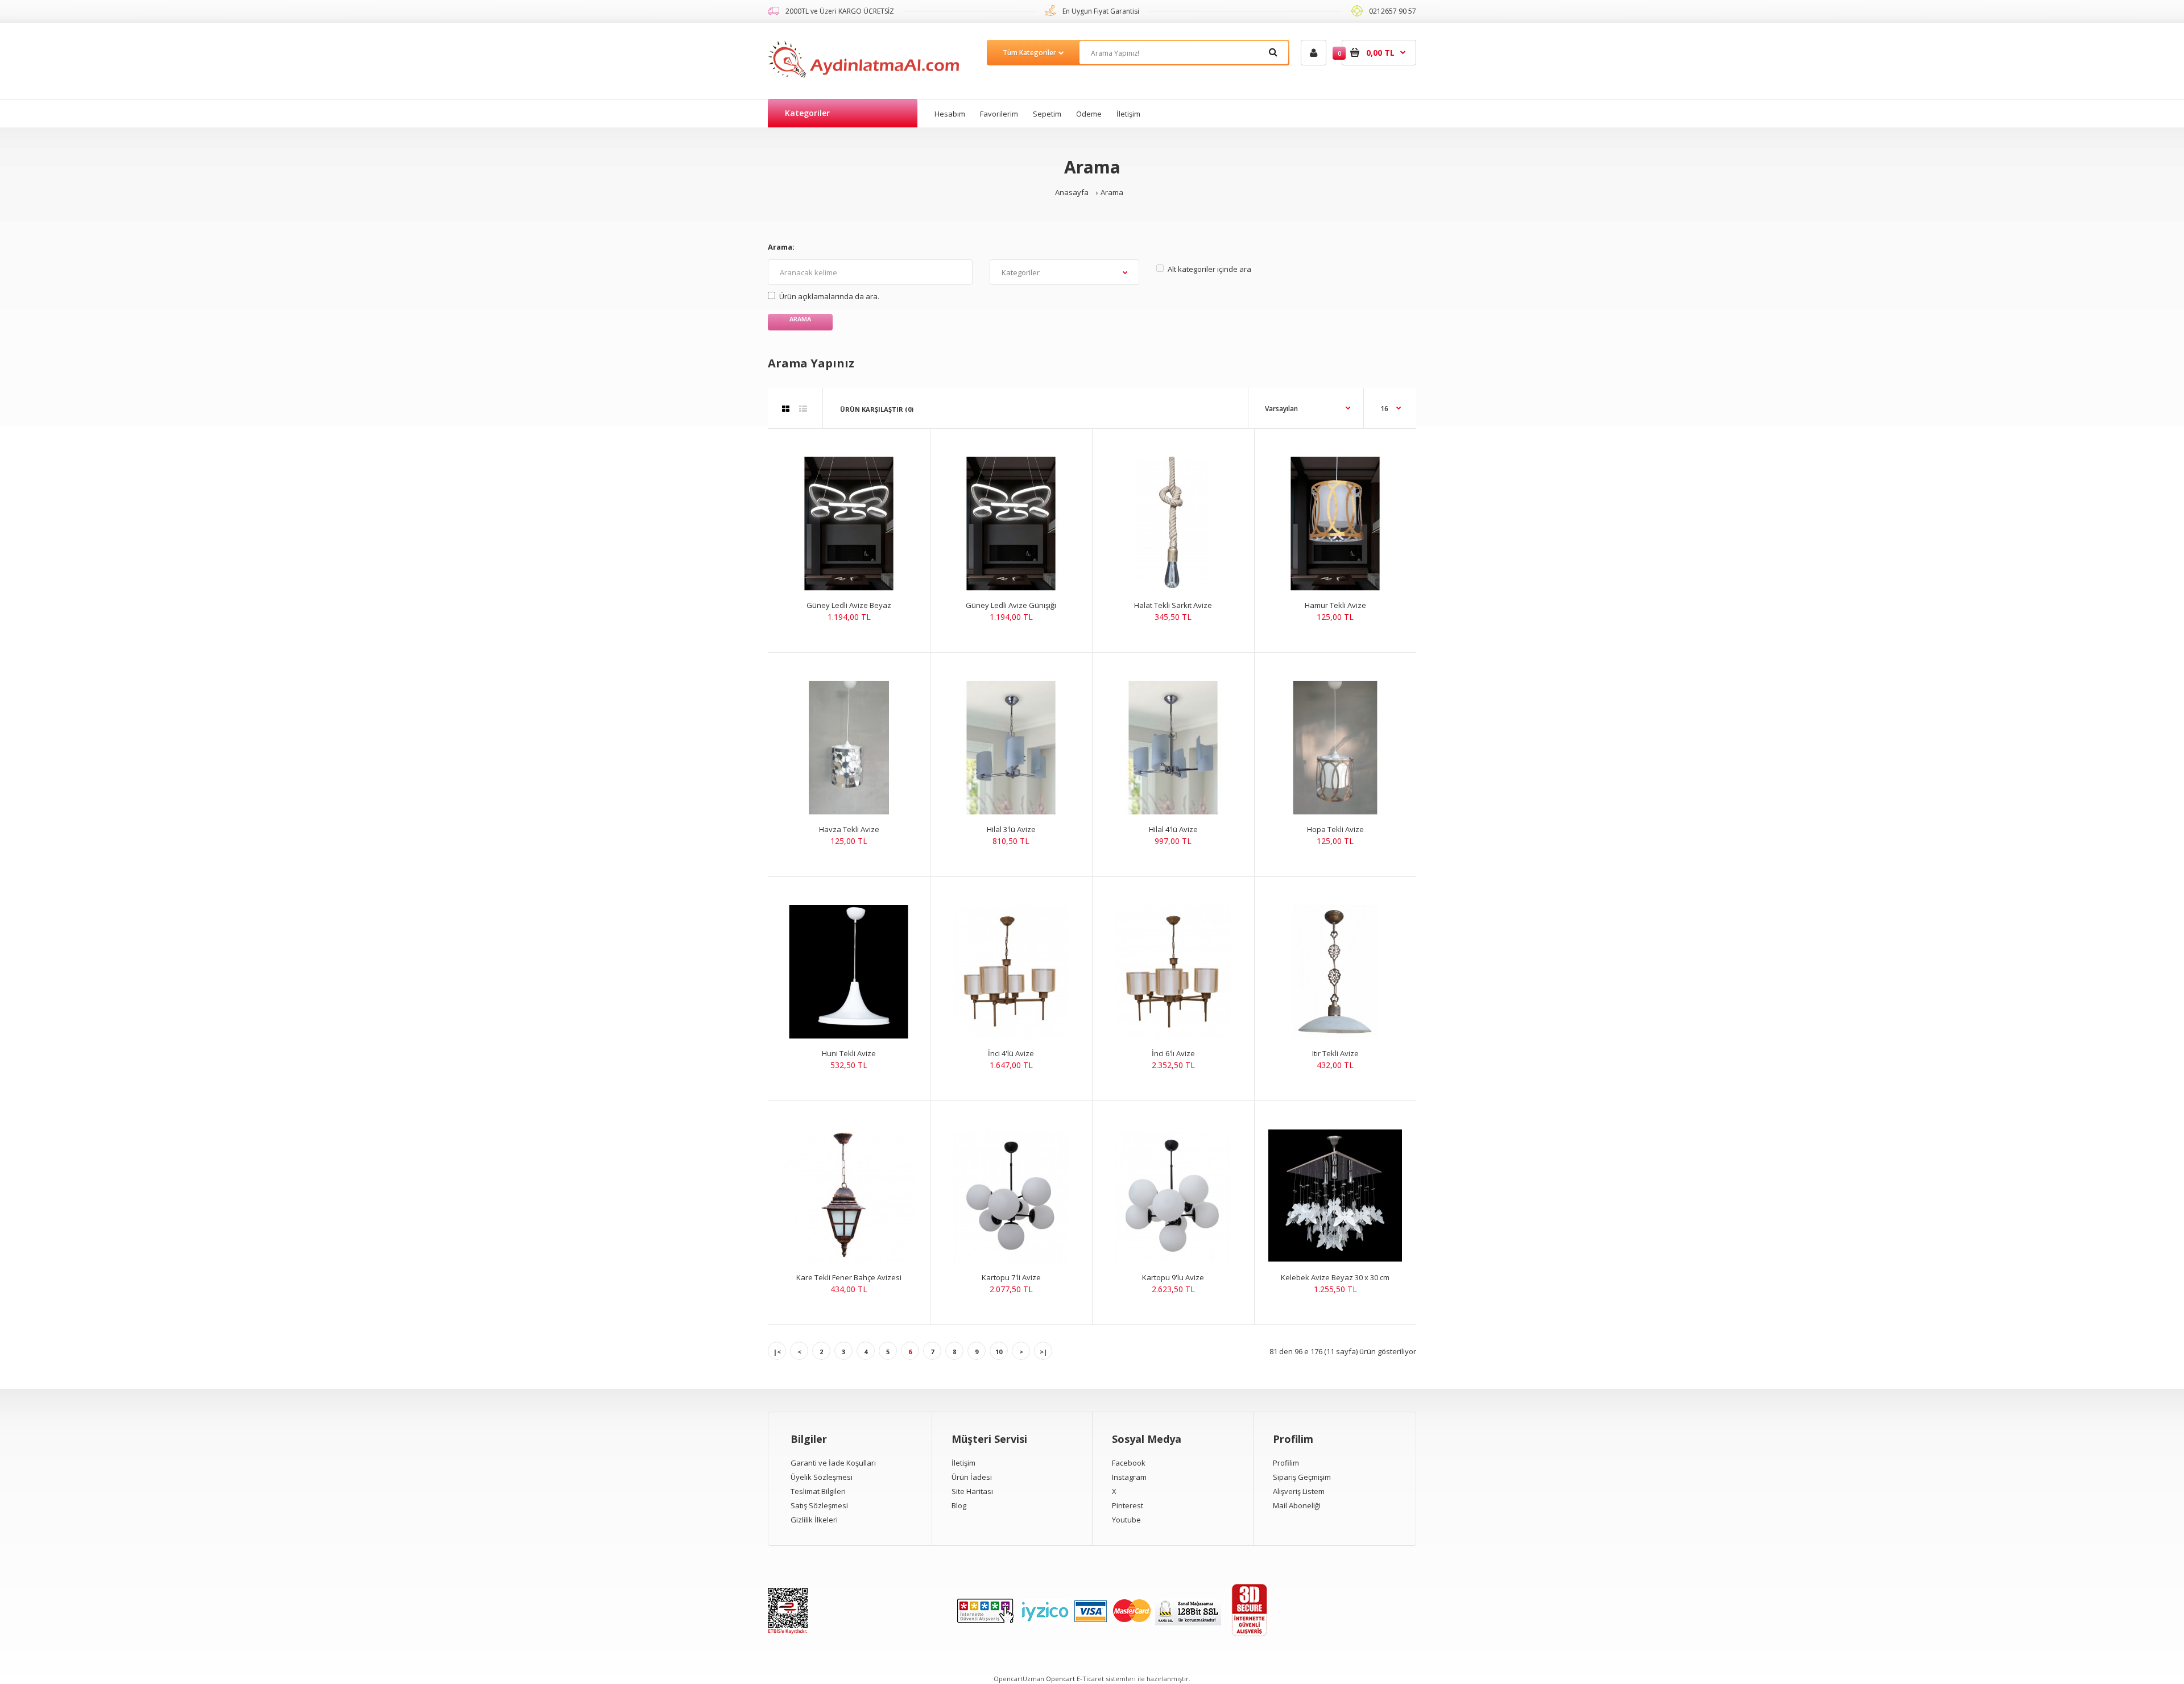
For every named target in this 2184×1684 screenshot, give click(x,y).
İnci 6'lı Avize (1173, 1053)
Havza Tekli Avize (849, 829)
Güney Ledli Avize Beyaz (849, 605)
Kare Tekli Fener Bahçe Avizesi (849, 1277)
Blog (959, 1505)
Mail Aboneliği (1297, 1505)
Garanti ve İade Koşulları (833, 1463)
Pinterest (1128, 1505)
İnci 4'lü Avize (1011, 1053)
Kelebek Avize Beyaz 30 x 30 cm (1335, 1277)
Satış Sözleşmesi (819, 1505)
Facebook (1129, 1463)
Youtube (1126, 1520)
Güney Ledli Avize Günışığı (1011, 605)
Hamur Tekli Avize (1335, 605)
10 (999, 1352)
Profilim (1286, 1463)
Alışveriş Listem (1299, 1491)
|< (777, 1352)
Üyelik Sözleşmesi (822, 1477)
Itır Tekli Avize (1335, 1053)
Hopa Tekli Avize (1335, 829)
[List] (803, 409)
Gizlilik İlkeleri (814, 1520)
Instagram (1129, 1477)
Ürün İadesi (972, 1477)
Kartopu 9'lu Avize (1173, 1277)
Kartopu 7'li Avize (1011, 1277)
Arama (1112, 192)
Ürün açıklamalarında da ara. (829, 296)
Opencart (1060, 1679)
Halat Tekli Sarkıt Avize (1173, 605)
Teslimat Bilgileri (818, 1491)
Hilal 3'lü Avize (1011, 829)
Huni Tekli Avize (849, 1053)
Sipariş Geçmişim (1302, 1477)
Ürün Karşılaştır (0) (877, 409)
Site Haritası (972, 1491)
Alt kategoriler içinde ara (1209, 269)
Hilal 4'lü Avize (1173, 829)
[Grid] (786, 409)
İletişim (963, 1463)
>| (1043, 1352)
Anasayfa (1072, 192)
